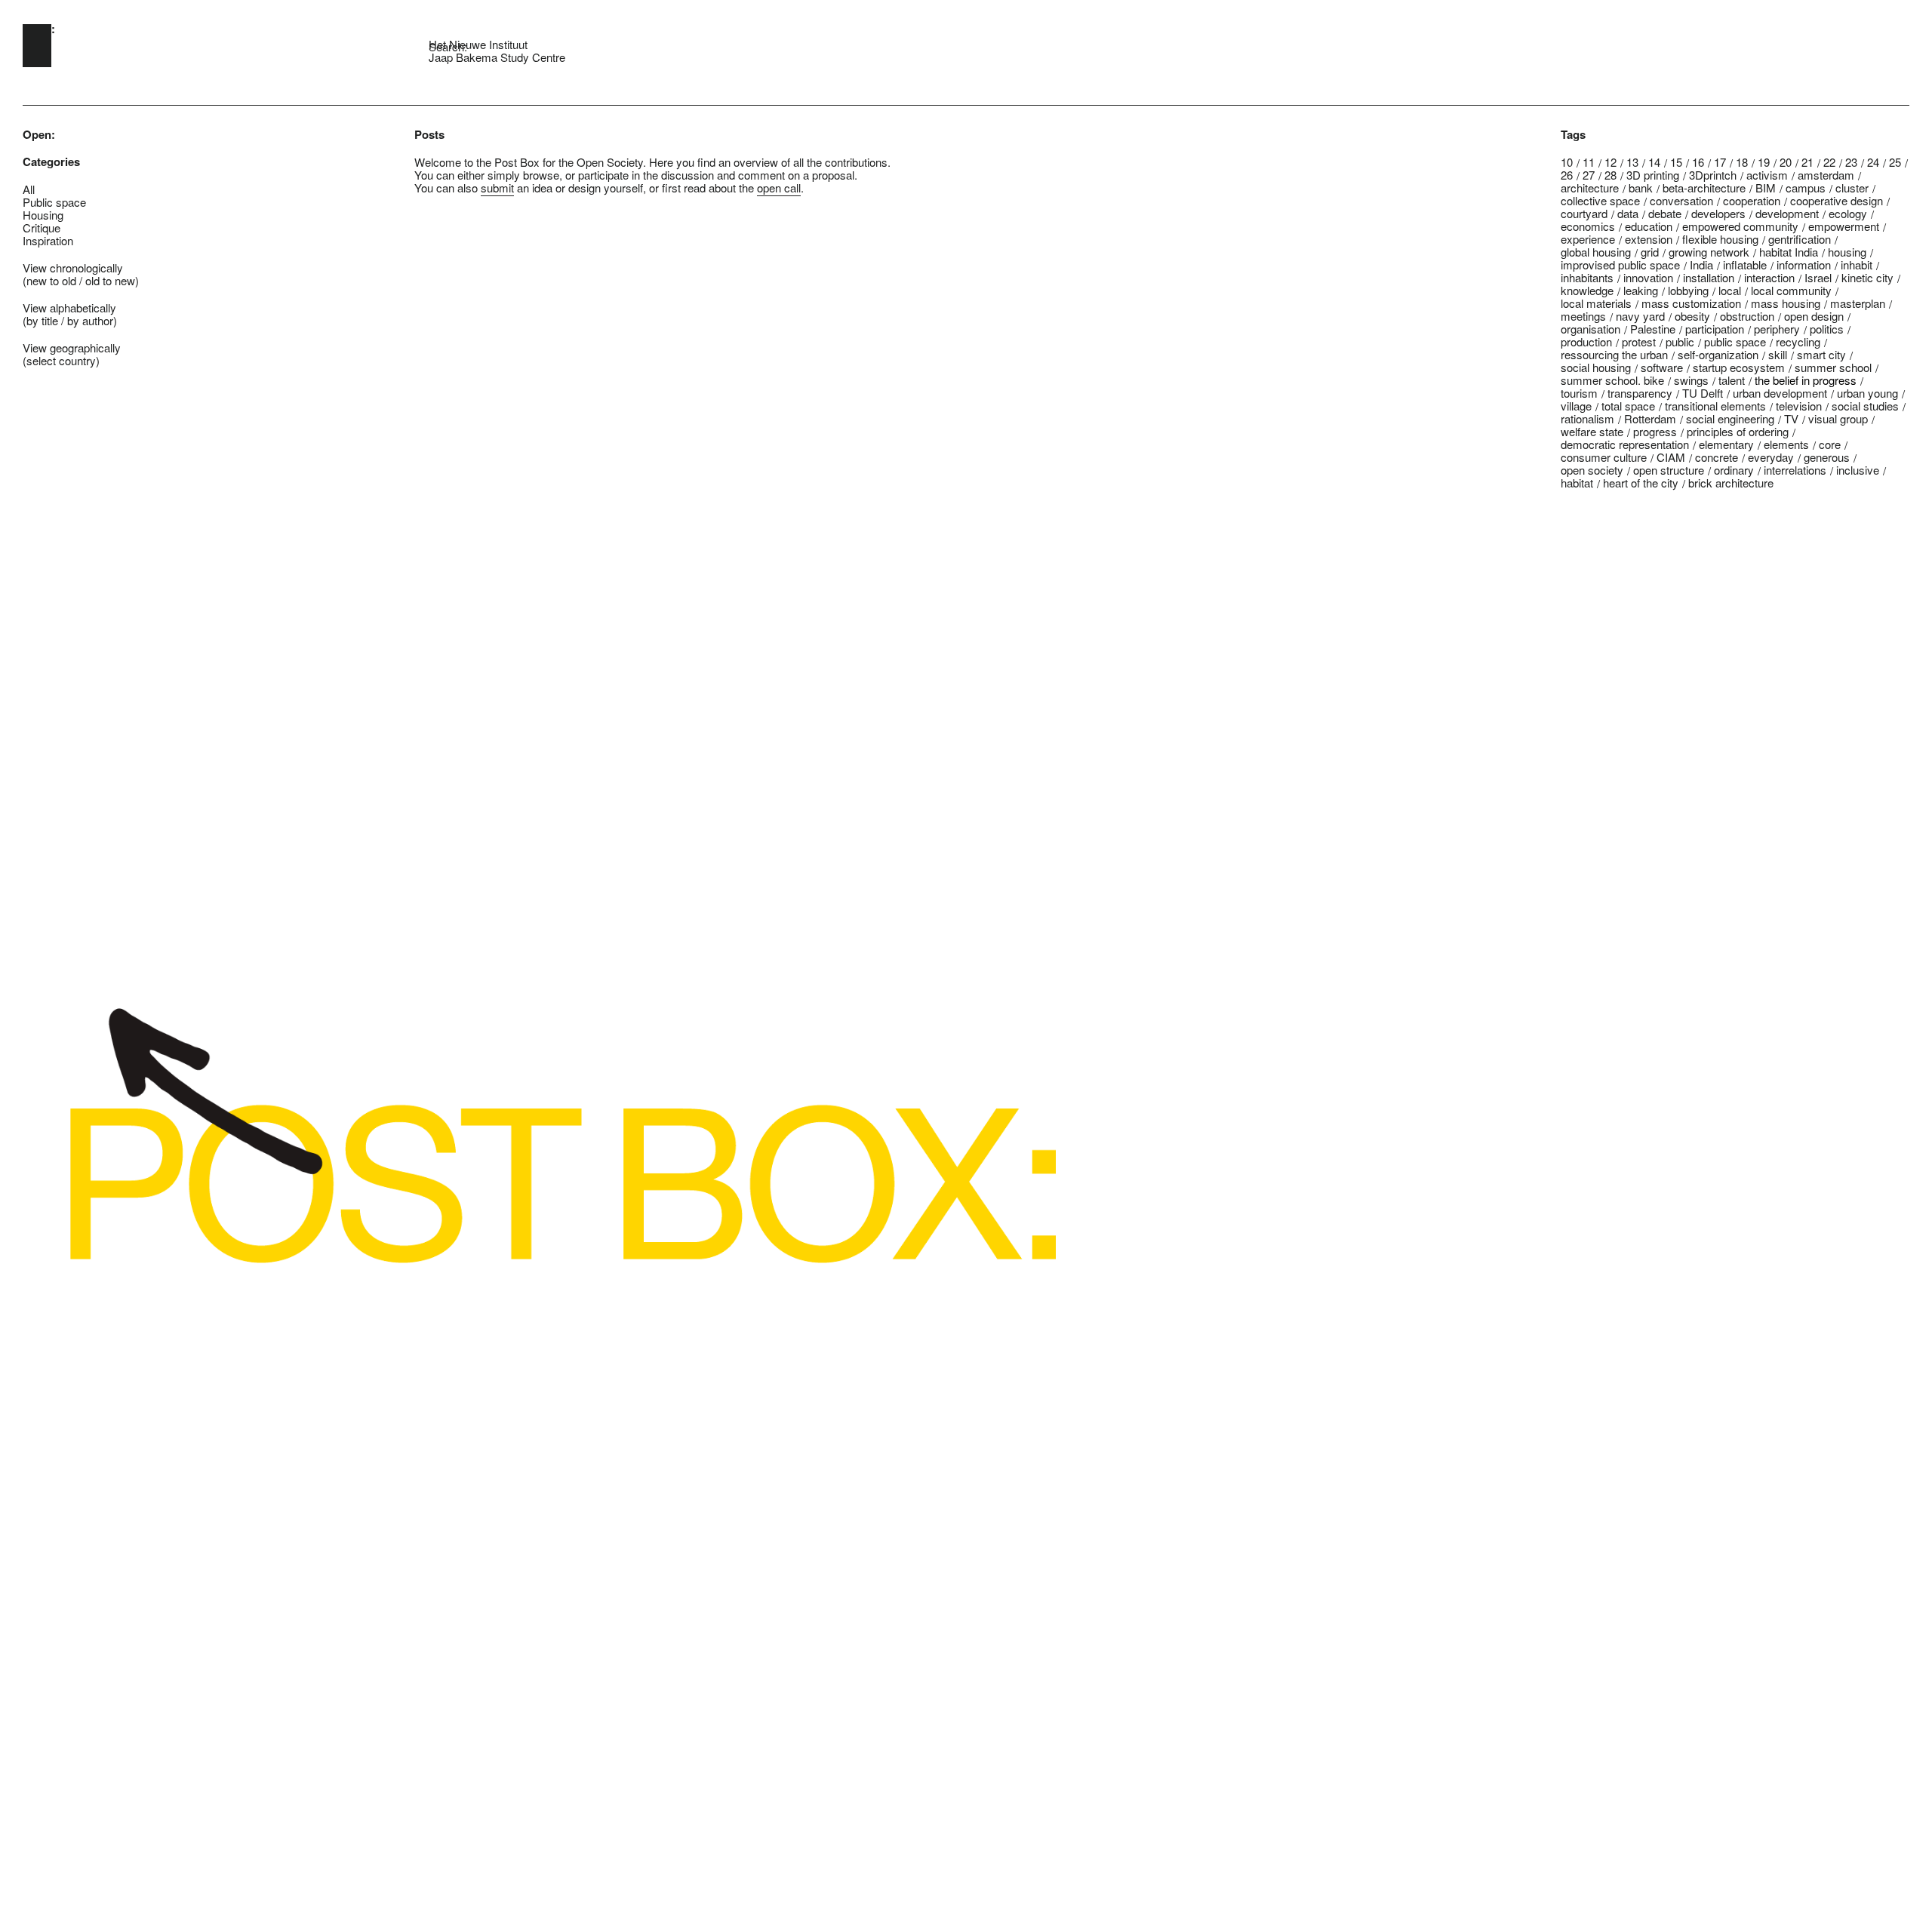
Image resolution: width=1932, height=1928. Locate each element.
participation (1715, 329)
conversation (1681, 200)
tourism (1579, 393)
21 (1807, 162)
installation (1709, 277)
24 (1873, 162)
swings (1691, 380)
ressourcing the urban (1614, 354)
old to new (110, 280)
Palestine (1653, 329)
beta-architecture (1704, 188)
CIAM (1671, 457)
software (1662, 367)
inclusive (1858, 470)
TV (1791, 418)
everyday (1771, 457)
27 (1589, 175)
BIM (1766, 188)
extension (1649, 239)
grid (1650, 252)
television (1799, 406)
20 (1786, 162)
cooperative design (1837, 200)
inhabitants (1587, 277)
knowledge (1587, 290)
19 (1764, 162)
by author (90, 320)
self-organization (1718, 354)
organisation (1591, 329)
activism (1767, 175)
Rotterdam (1650, 418)
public (1680, 341)
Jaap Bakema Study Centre (497, 57)
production (1586, 341)
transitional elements (1715, 406)
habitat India (1789, 252)
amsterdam (1826, 175)
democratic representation (1625, 444)
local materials (1596, 303)
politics (1827, 329)
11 (1589, 162)
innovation (1648, 277)
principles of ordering (1738, 431)
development (1787, 213)
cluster (1852, 188)
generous (1827, 457)
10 (1567, 162)
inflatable (1745, 264)
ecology (1848, 213)
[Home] (37, 46)
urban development (1780, 393)
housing (1847, 252)
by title (42, 320)
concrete (1717, 457)
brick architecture (1731, 483)
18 (1742, 162)
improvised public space (1620, 264)
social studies (1865, 406)
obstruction (1747, 316)
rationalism (1587, 418)
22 (1829, 162)
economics (1588, 226)
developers (1718, 213)
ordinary (1734, 470)
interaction (1769, 277)
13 (1632, 162)
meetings (1583, 316)
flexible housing (1720, 239)
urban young (1867, 393)
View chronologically (73, 268)
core (1830, 444)
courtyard (1584, 213)
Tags (1573, 135)
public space (1735, 341)
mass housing (1786, 303)
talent (1732, 380)
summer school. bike (1612, 380)
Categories (51, 162)
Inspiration (48, 240)
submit (497, 188)
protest (1639, 341)
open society (1592, 470)
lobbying (1688, 290)
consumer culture (1604, 457)
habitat (1577, 483)
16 (1698, 162)
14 (1654, 162)
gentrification (1800, 239)
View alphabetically (69, 307)
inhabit (1857, 264)
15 (1676, 162)
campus (1806, 188)
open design (1814, 316)
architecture (1590, 188)
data (1628, 213)
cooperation (1752, 200)
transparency (1640, 393)
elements (1786, 444)
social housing (1596, 367)
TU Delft (1703, 393)
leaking (1641, 290)
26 (1567, 175)
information (1804, 264)
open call (779, 188)
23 (1851, 162)
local (1730, 290)
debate (1665, 213)
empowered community (1740, 226)
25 (1895, 162)
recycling (1798, 341)
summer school (1833, 367)
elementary (1726, 444)
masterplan (1858, 303)
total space (1628, 406)
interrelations (1795, 470)
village (1576, 406)
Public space (54, 202)
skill (1778, 354)
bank (1641, 188)
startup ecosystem (1739, 367)
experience (1588, 239)
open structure (1669, 470)
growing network (1709, 252)
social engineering (1730, 418)
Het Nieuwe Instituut (478, 44)
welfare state (1592, 431)
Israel (1818, 277)
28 (1611, 175)
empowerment (1844, 226)
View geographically (72, 347)
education (1649, 226)
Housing (43, 215)
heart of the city (1641, 483)
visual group (1838, 418)
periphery (1777, 329)
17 (1720, 162)
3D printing (1653, 175)
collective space (1600, 200)
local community (1791, 290)
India (1701, 264)
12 (1611, 162)
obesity (1692, 316)
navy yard (1640, 316)
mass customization (1691, 303)
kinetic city (1867, 277)
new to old (51, 280)
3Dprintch (1713, 175)
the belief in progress (1806, 380)
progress (1655, 431)
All (29, 189)
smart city (1821, 354)
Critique (42, 228)
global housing (1596, 252)
